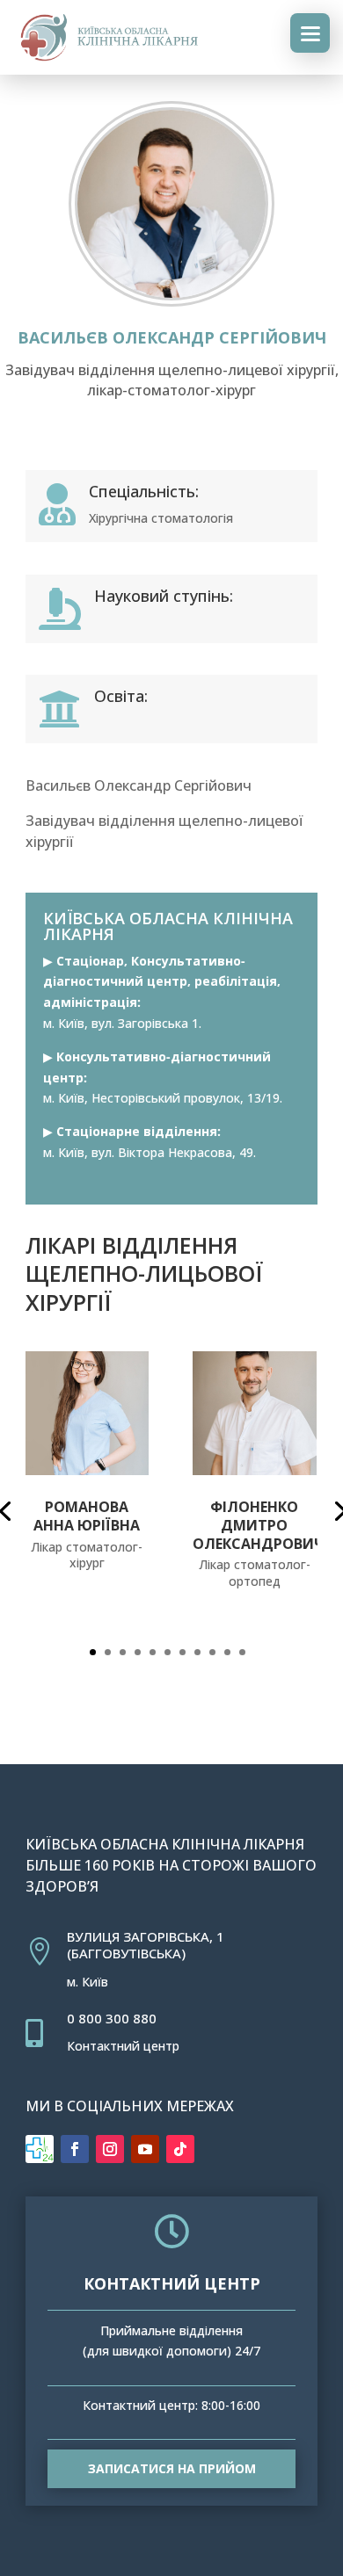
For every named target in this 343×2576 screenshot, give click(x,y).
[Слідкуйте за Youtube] (145, 2149)
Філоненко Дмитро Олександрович (259, 1525)
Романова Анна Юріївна (87, 1516)
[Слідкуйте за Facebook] (75, 2149)
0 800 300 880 (112, 2018)
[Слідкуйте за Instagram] (110, 2149)
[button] (93, 1652)
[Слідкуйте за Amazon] (40, 2149)
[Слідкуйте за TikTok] (180, 2149)
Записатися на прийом (172, 2468)
